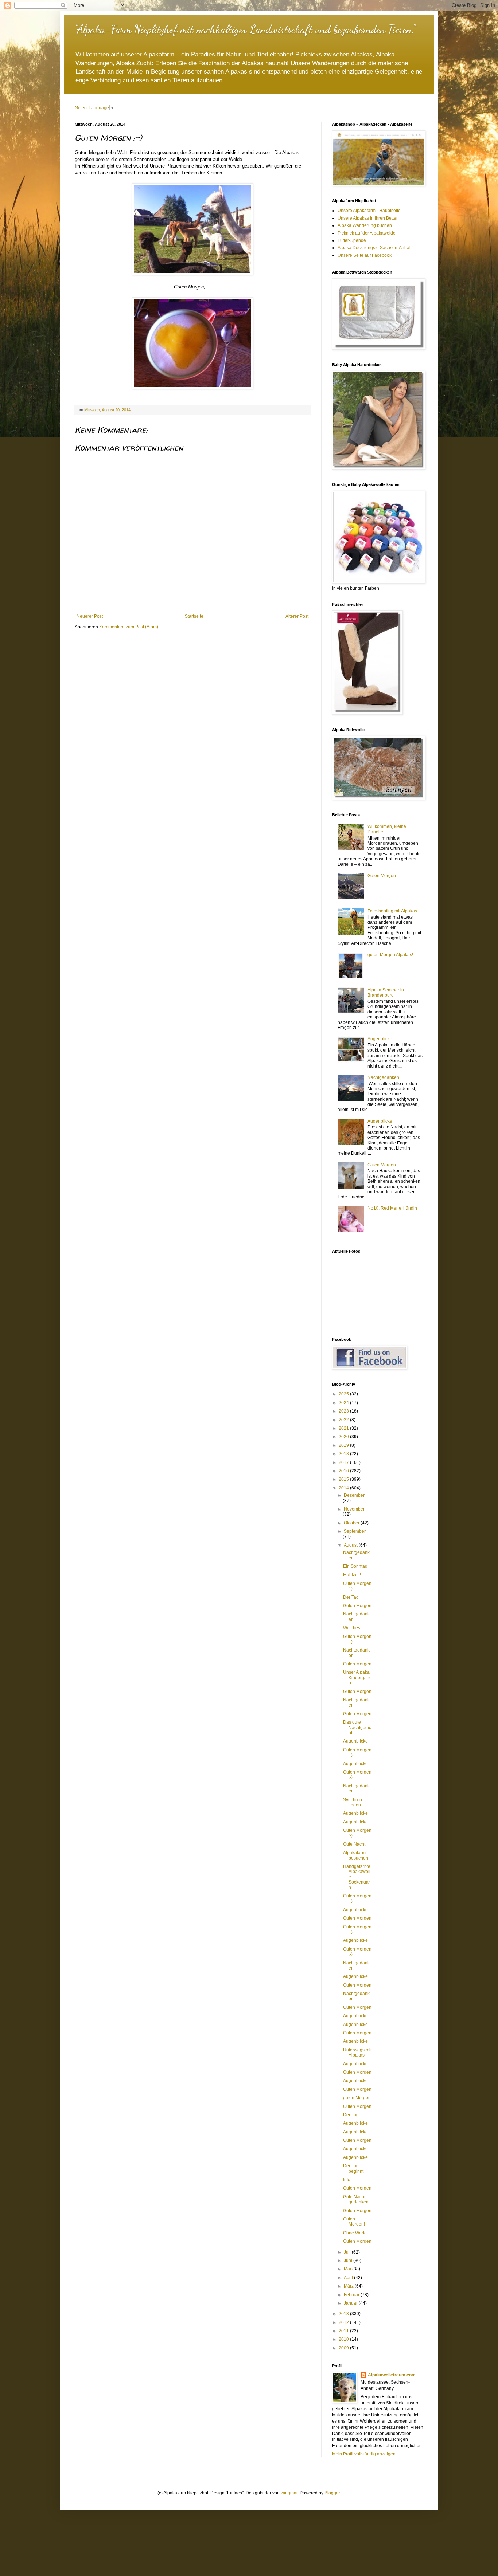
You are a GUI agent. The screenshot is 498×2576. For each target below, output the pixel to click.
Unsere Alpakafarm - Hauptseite (369, 211)
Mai (348, 2269)
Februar (352, 2295)
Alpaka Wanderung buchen (365, 225)
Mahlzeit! (352, 1575)
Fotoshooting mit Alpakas (392, 911)
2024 (344, 1403)
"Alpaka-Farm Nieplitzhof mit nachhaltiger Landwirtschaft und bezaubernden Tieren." (245, 29)
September (355, 1531)
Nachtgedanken (383, 1077)
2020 (344, 1437)
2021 (344, 1428)
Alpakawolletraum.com (392, 2375)
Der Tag (351, 1597)
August (351, 1545)
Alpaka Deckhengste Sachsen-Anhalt (375, 248)
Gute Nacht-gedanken (356, 2199)
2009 (344, 2348)
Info (347, 2180)
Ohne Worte (355, 2233)
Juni (349, 2261)
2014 (344, 1488)
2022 (344, 1420)
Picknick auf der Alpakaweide (367, 233)
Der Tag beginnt (353, 2168)
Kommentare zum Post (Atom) (129, 627)
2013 (344, 2314)
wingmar (289, 2493)
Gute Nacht (354, 1844)
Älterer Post (297, 616)
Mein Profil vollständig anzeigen (364, 2454)
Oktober (352, 1523)
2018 (344, 1454)
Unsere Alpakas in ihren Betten (368, 218)
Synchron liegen (353, 1802)
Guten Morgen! (354, 2222)
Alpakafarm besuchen (356, 1855)
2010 (344, 2339)
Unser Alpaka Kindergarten (357, 1678)
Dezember (354, 1495)
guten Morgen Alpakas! (390, 955)
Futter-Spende (352, 240)
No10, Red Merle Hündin (392, 1208)
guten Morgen (357, 2098)
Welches (352, 1628)
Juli (348, 2252)
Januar (351, 2303)
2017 (344, 1462)
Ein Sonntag (355, 1566)
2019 (344, 1445)
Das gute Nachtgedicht (357, 1727)
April (349, 2278)
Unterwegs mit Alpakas (357, 2053)
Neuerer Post (90, 616)
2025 (344, 1394)
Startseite (194, 616)
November (354, 1509)
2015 (344, 1479)
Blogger (332, 2493)
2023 (344, 1411)
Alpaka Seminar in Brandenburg (386, 993)
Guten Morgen (382, 876)
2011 (344, 2331)
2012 (344, 2322)
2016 (344, 1471)
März (349, 2286)
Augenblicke (380, 1039)
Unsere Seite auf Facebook (365, 255)
